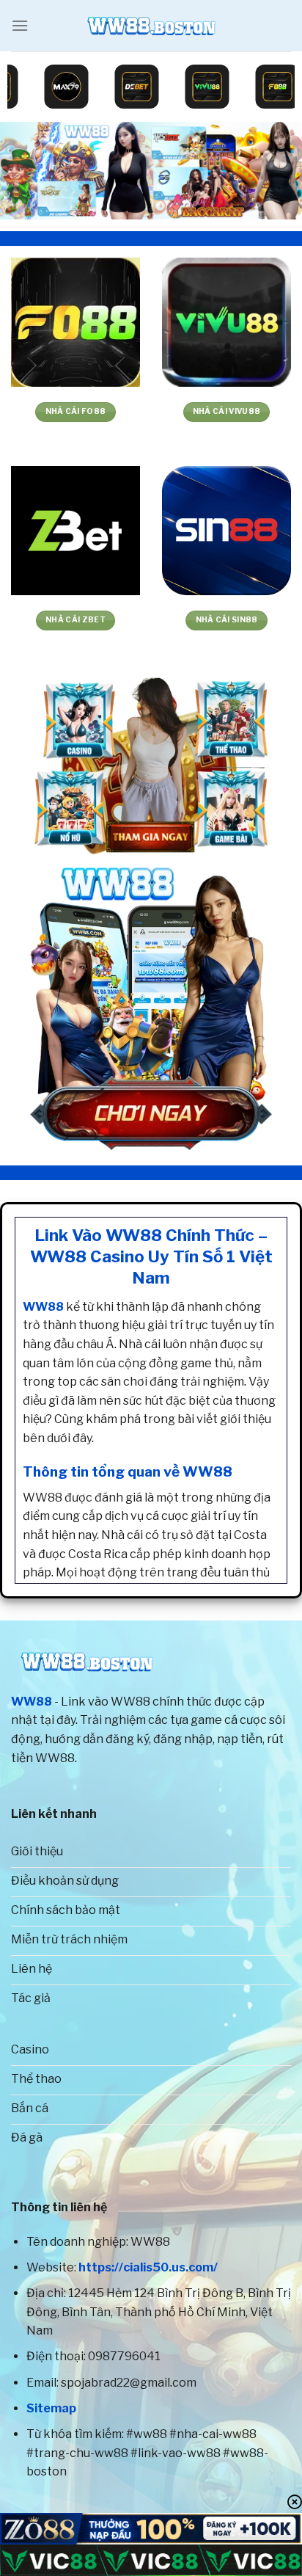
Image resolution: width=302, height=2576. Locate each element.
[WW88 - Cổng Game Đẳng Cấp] (151, 26)
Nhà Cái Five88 (75, 411)
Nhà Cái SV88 (76, 620)
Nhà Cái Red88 (226, 411)
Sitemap (51, 2408)
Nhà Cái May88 (227, 620)
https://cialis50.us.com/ (148, 2267)
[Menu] (20, 25)
